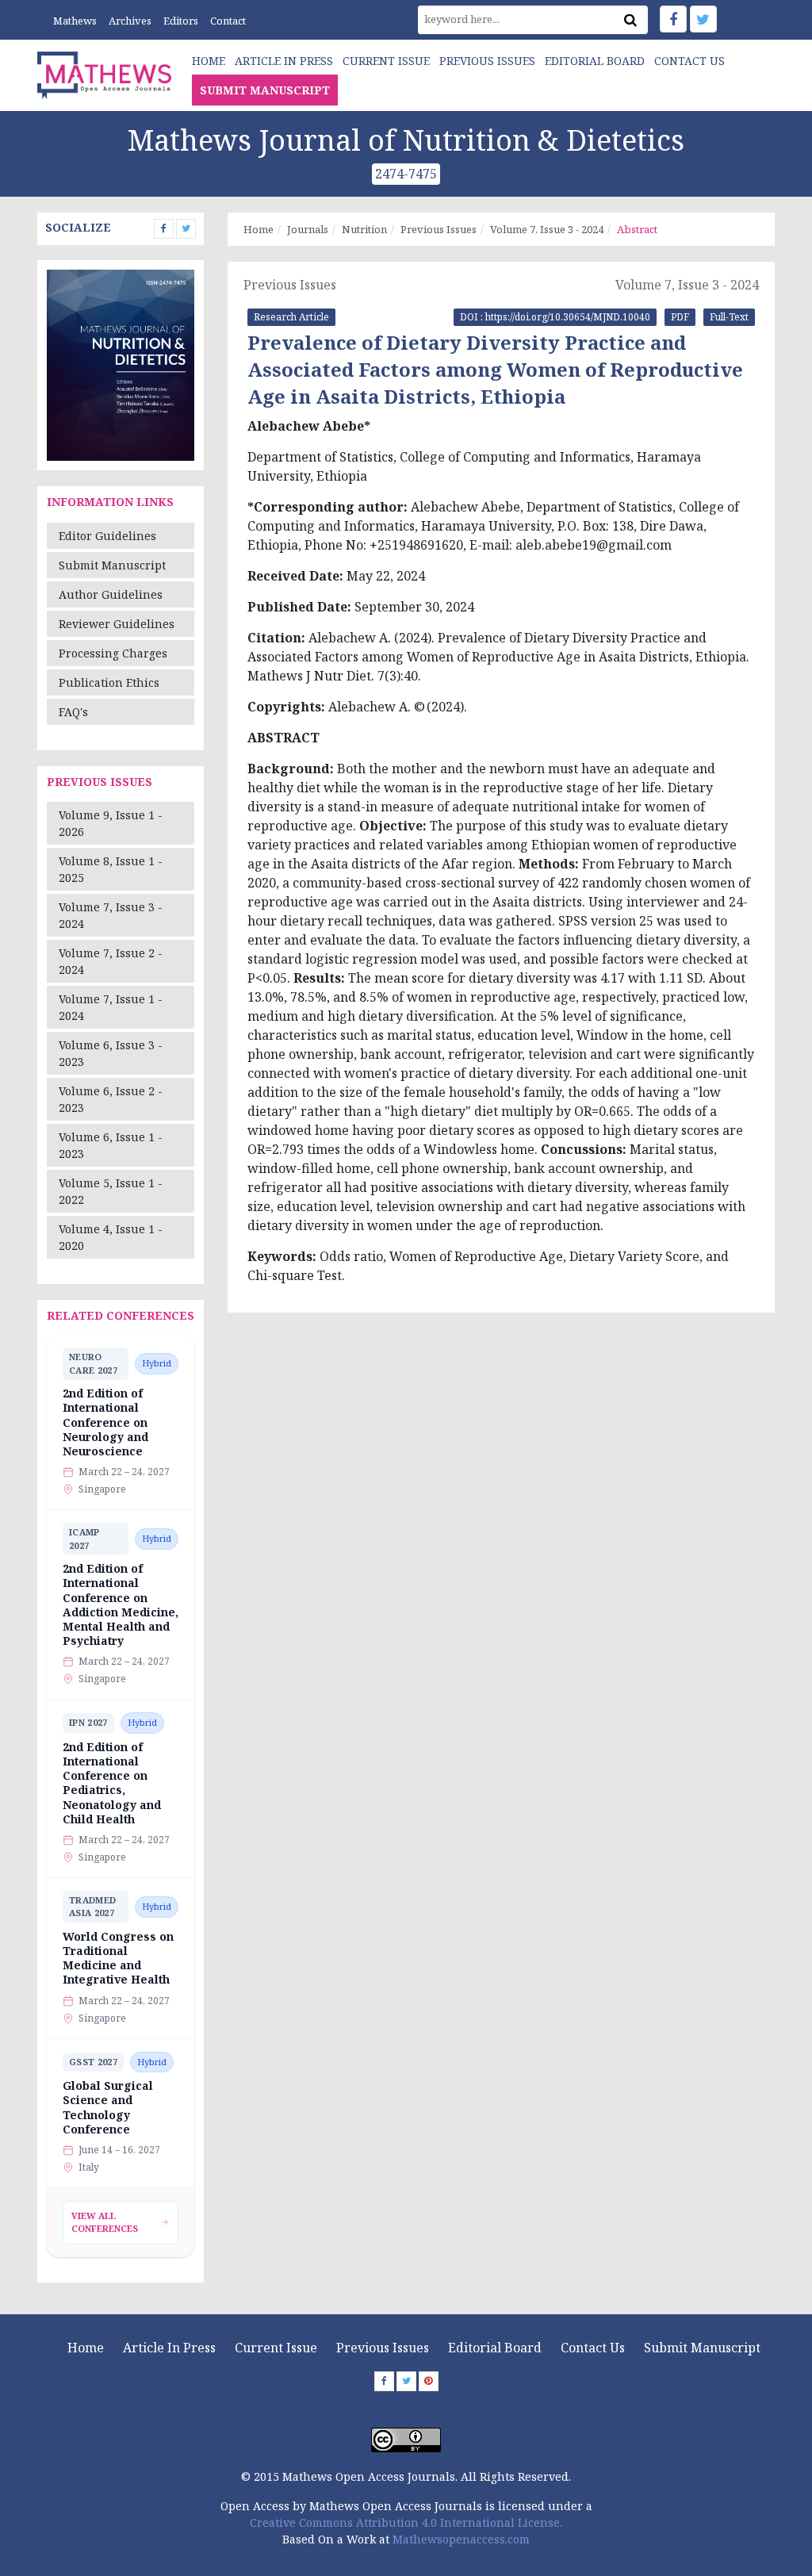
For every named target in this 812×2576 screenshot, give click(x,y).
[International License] (406, 2438)
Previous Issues (487, 61)
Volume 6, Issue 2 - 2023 (111, 1099)
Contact (228, 21)
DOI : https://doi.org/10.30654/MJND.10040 (555, 317)
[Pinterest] (429, 2381)
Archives (130, 21)
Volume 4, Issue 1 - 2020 (111, 1237)
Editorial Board (595, 61)
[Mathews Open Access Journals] (104, 73)
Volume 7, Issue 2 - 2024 (111, 961)
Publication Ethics (109, 682)
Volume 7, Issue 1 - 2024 (111, 1007)
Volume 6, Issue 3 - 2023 (111, 1053)
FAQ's (73, 712)
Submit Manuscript (112, 565)
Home (209, 61)
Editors (181, 21)
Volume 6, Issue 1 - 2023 (111, 1145)
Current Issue (386, 61)
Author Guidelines (111, 594)
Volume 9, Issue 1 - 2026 (111, 823)
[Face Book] (673, 19)
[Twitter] (703, 19)
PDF (680, 317)
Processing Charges (113, 653)
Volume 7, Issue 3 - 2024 (111, 915)
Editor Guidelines (107, 536)
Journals (308, 229)
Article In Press (284, 61)
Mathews (75, 21)
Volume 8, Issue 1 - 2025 (111, 869)
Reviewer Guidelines (117, 624)
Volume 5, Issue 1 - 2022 (111, 1191)
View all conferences (105, 2222)
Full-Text (729, 317)
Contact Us (689, 61)
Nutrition (364, 229)
